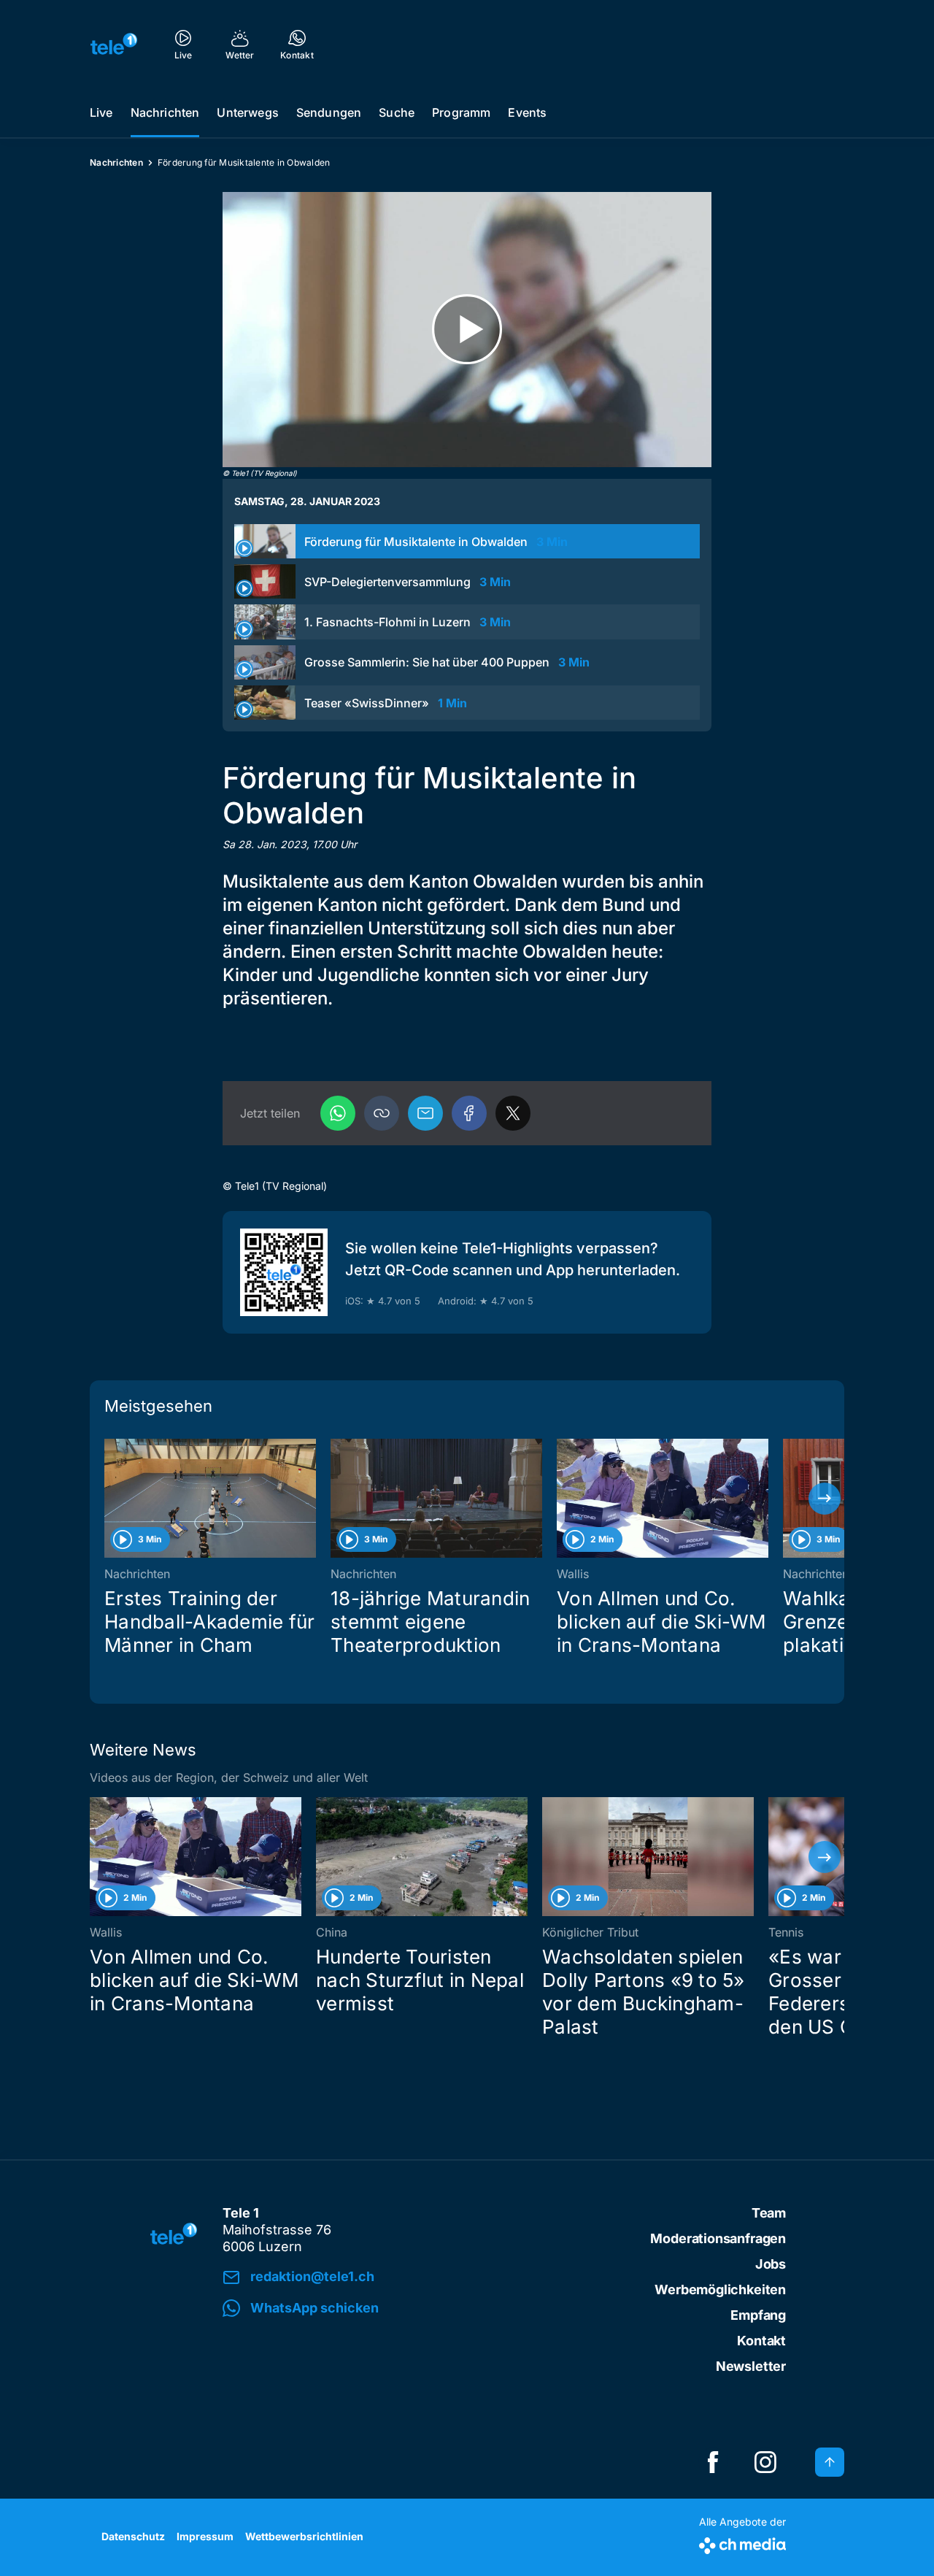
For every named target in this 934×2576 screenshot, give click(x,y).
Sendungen (329, 112)
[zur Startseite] (114, 44)
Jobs (771, 2264)
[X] (513, 1113)
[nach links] (109, 1499)
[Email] (425, 1113)
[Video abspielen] (467, 330)
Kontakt (761, 2341)
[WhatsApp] (338, 1113)
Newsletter (751, 2366)
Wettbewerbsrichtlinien (304, 2536)
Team (769, 2213)
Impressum (205, 2536)
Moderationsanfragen (718, 2238)
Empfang (758, 2315)
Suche (397, 112)
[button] (382, 1113)
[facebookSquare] (713, 2462)
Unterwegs (247, 112)
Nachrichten (165, 112)
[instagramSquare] (765, 2462)
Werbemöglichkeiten (720, 2289)
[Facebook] (469, 1113)
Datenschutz (133, 2536)
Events (527, 112)
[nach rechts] (825, 1499)
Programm (461, 112)
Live (101, 112)
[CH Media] (742, 2543)
